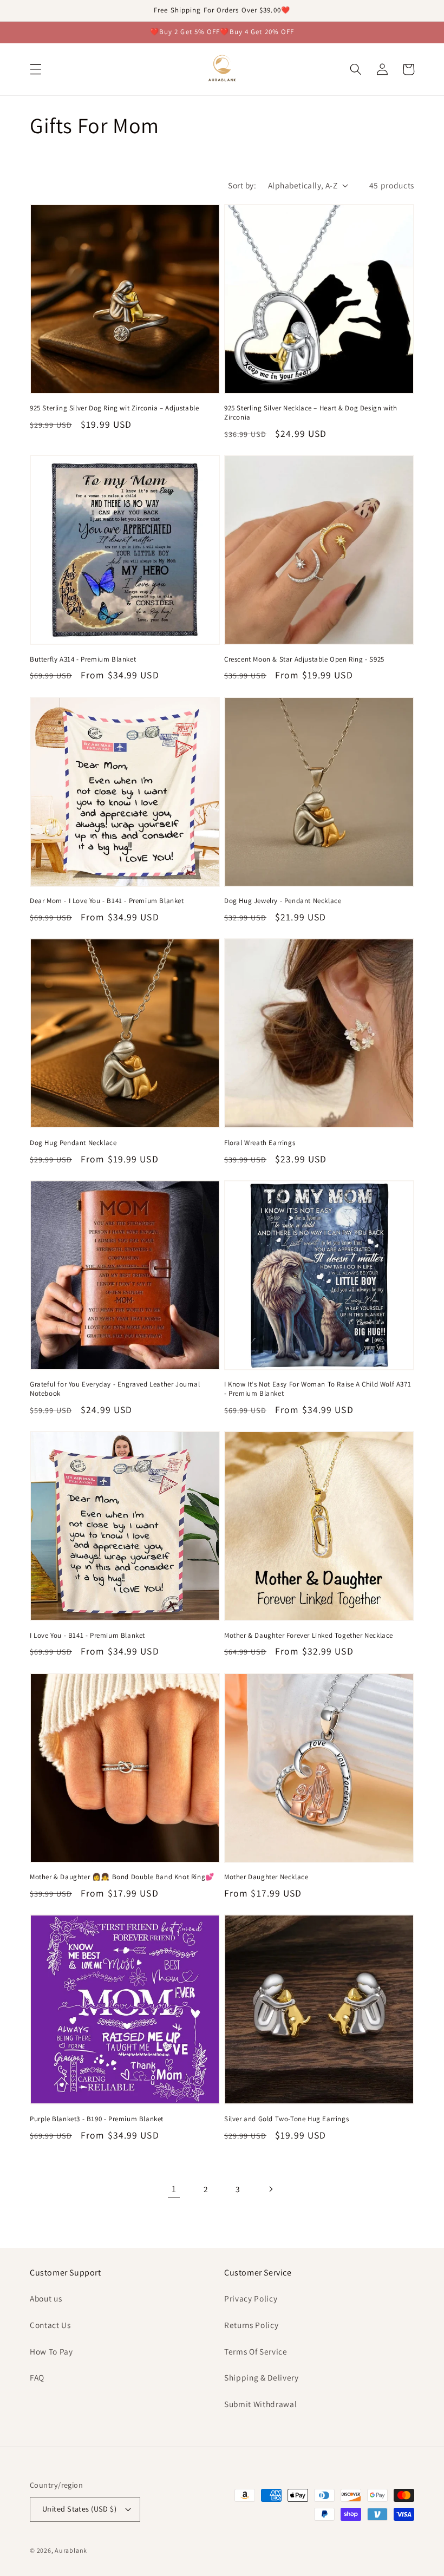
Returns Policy (251, 2325)
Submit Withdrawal (260, 2404)
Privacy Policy (251, 2298)
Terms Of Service (256, 2351)
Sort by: (242, 185)
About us (46, 2298)
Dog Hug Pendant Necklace (73, 1143)
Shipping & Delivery (262, 2377)
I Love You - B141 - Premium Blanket (87, 1636)
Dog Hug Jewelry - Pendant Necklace (283, 901)
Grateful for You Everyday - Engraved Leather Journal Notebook (115, 1389)
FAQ (37, 2377)
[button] (36, 69)
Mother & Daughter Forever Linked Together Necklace (309, 1636)
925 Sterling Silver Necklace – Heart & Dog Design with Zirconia (311, 413)
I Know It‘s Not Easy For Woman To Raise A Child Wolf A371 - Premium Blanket (318, 1389)
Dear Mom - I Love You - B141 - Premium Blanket (107, 901)
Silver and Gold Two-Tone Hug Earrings (286, 2119)
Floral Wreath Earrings (260, 1143)
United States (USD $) (79, 2509)
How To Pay (51, 2351)
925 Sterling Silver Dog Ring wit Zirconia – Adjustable (114, 408)
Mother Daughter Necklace (266, 1877)
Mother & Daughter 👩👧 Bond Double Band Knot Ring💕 (122, 1877)
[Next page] (270, 2189)
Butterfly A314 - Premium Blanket (83, 659)
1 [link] (174, 2189)
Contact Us (50, 2325)
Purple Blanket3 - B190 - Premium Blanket (97, 2119)
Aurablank (71, 2550)
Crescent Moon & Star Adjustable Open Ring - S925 (304, 659)
